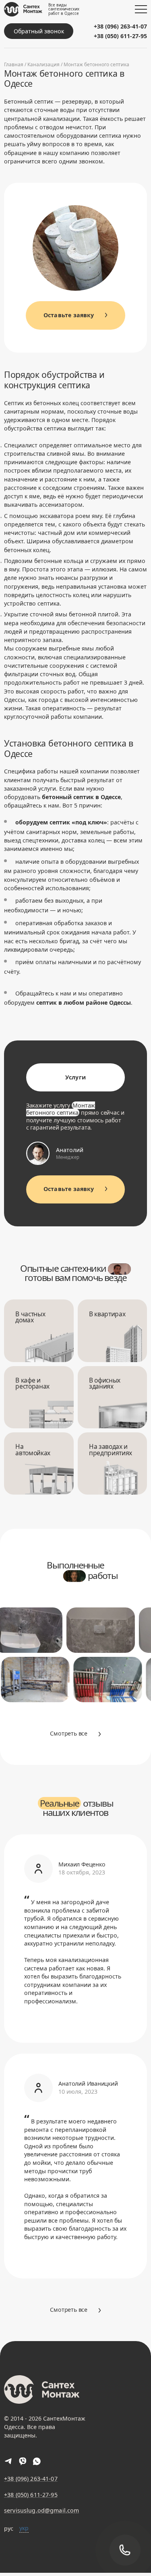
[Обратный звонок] (125, 2550)
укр (24, 2528)
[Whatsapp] (37, 2461)
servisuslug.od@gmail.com (41, 2511)
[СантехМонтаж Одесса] (23, 9)
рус (9, 2528)
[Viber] (23, 2461)
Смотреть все (69, 1733)
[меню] (141, 9)
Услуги (75, 1077)
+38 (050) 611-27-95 (120, 36)
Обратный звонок (39, 31)
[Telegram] (9, 2461)
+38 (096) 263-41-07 (120, 26)
